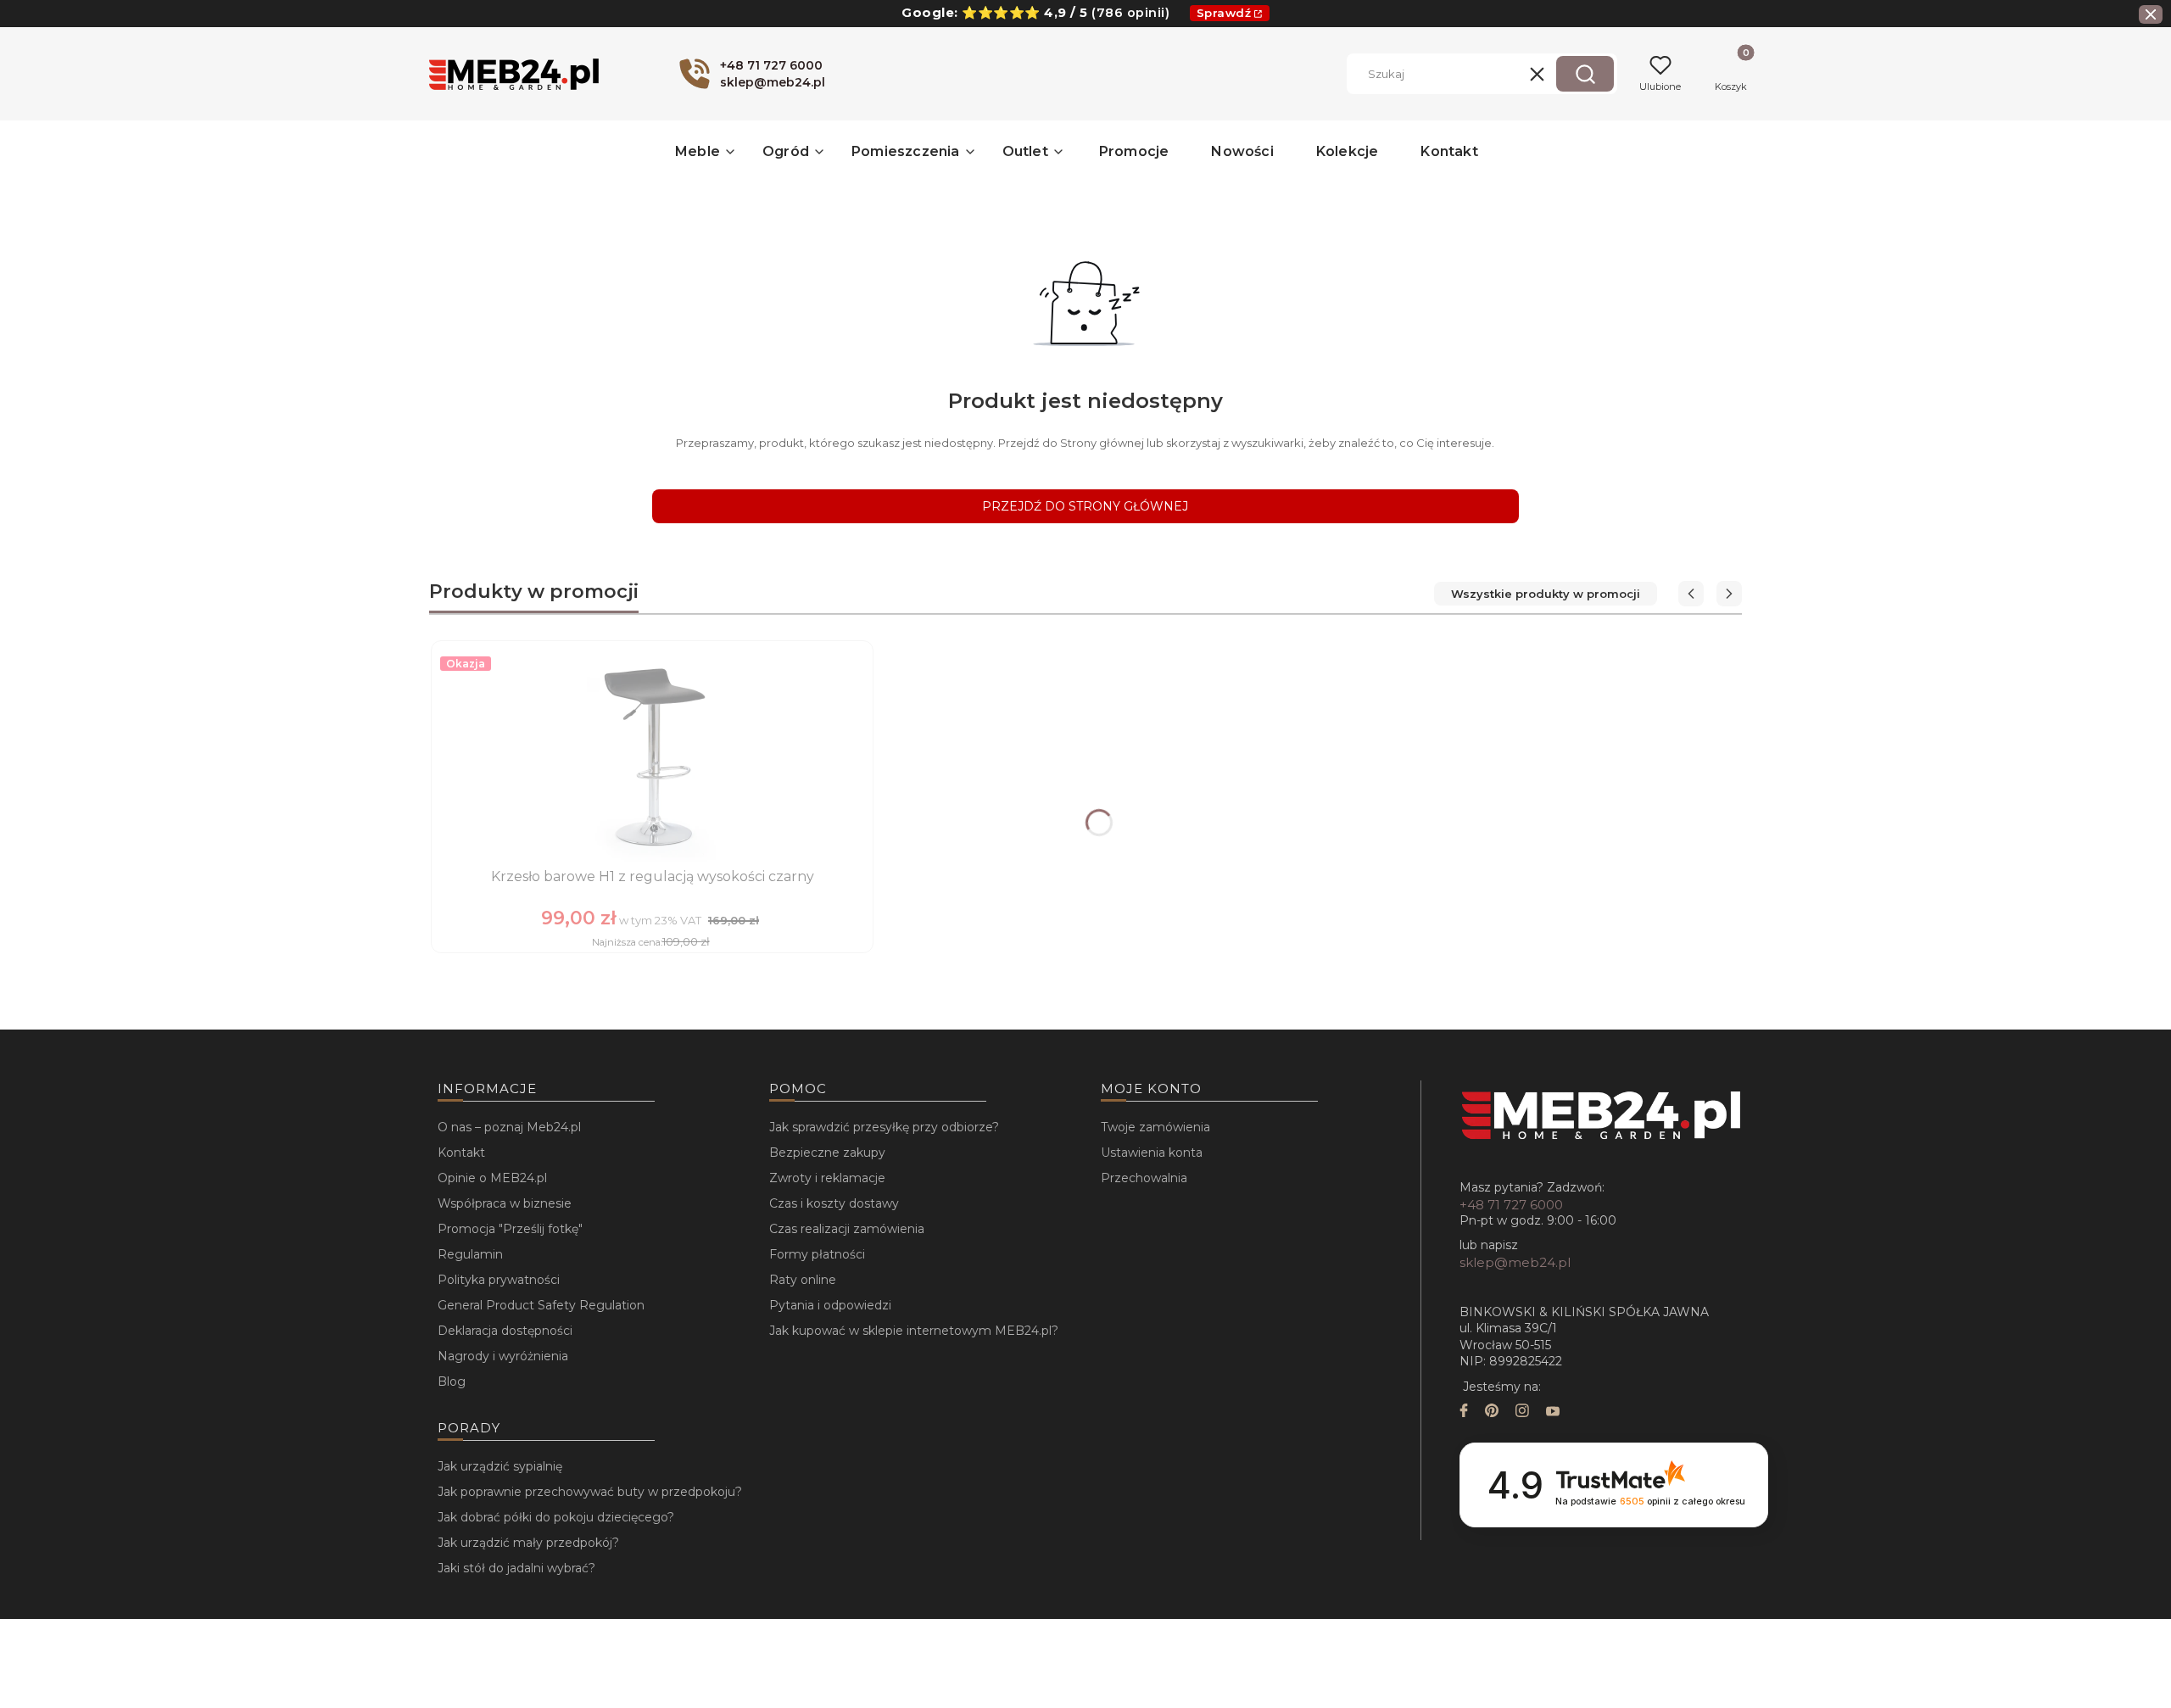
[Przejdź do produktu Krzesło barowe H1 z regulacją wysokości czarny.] (652, 756)
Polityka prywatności (499, 1280)
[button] (1585, 74)
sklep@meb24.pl (1515, 1262)
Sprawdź (1224, 13)
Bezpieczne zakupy (827, 1153)
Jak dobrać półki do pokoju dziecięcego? (556, 1517)
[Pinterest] (1492, 1412)
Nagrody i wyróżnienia (503, 1356)
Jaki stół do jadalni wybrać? (516, 1568)
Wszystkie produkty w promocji (1546, 594)
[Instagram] (1522, 1412)
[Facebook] (1464, 1412)
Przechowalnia (1144, 1178)
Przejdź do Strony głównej (1085, 506)
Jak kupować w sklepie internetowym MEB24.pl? (914, 1331)
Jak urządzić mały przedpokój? (528, 1543)
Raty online (803, 1280)
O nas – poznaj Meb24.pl (509, 1127)
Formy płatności (817, 1254)
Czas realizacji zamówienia (847, 1229)
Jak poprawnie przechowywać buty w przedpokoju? (590, 1492)
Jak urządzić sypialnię (500, 1466)
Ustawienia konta (1152, 1153)
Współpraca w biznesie (505, 1203)
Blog (452, 1381)
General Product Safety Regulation (541, 1305)
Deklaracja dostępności (505, 1331)
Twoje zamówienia (1155, 1127)
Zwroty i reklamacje (827, 1178)
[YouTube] (1553, 1412)
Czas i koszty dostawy (834, 1203)
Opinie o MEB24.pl (492, 1178)
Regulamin (470, 1254)
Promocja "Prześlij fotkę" (510, 1229)
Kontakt (461, 1153)
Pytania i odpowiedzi (830, 1305)
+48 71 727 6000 (1511, 1205)
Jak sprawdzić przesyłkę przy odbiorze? (884, 1127)
